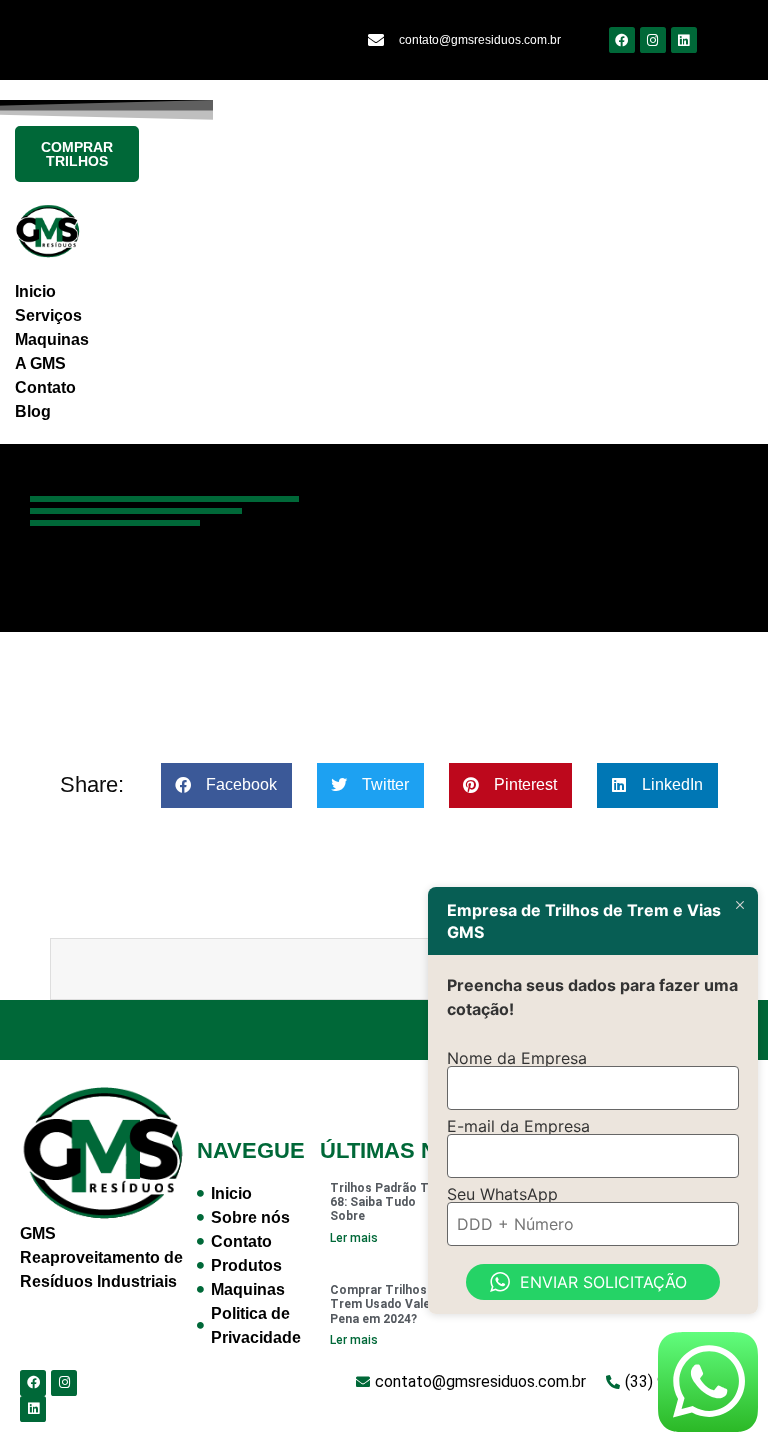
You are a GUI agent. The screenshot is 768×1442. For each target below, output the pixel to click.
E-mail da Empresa (518, 1126)
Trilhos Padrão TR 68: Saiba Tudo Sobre (383, 1202)
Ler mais (354, 1238)
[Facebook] (622, 40)
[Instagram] (653, 40)
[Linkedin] (684, 40)
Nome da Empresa (517, 1058)
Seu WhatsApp (502, 1194)
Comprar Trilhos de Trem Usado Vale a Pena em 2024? (387, 1304)
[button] (226, 785)
